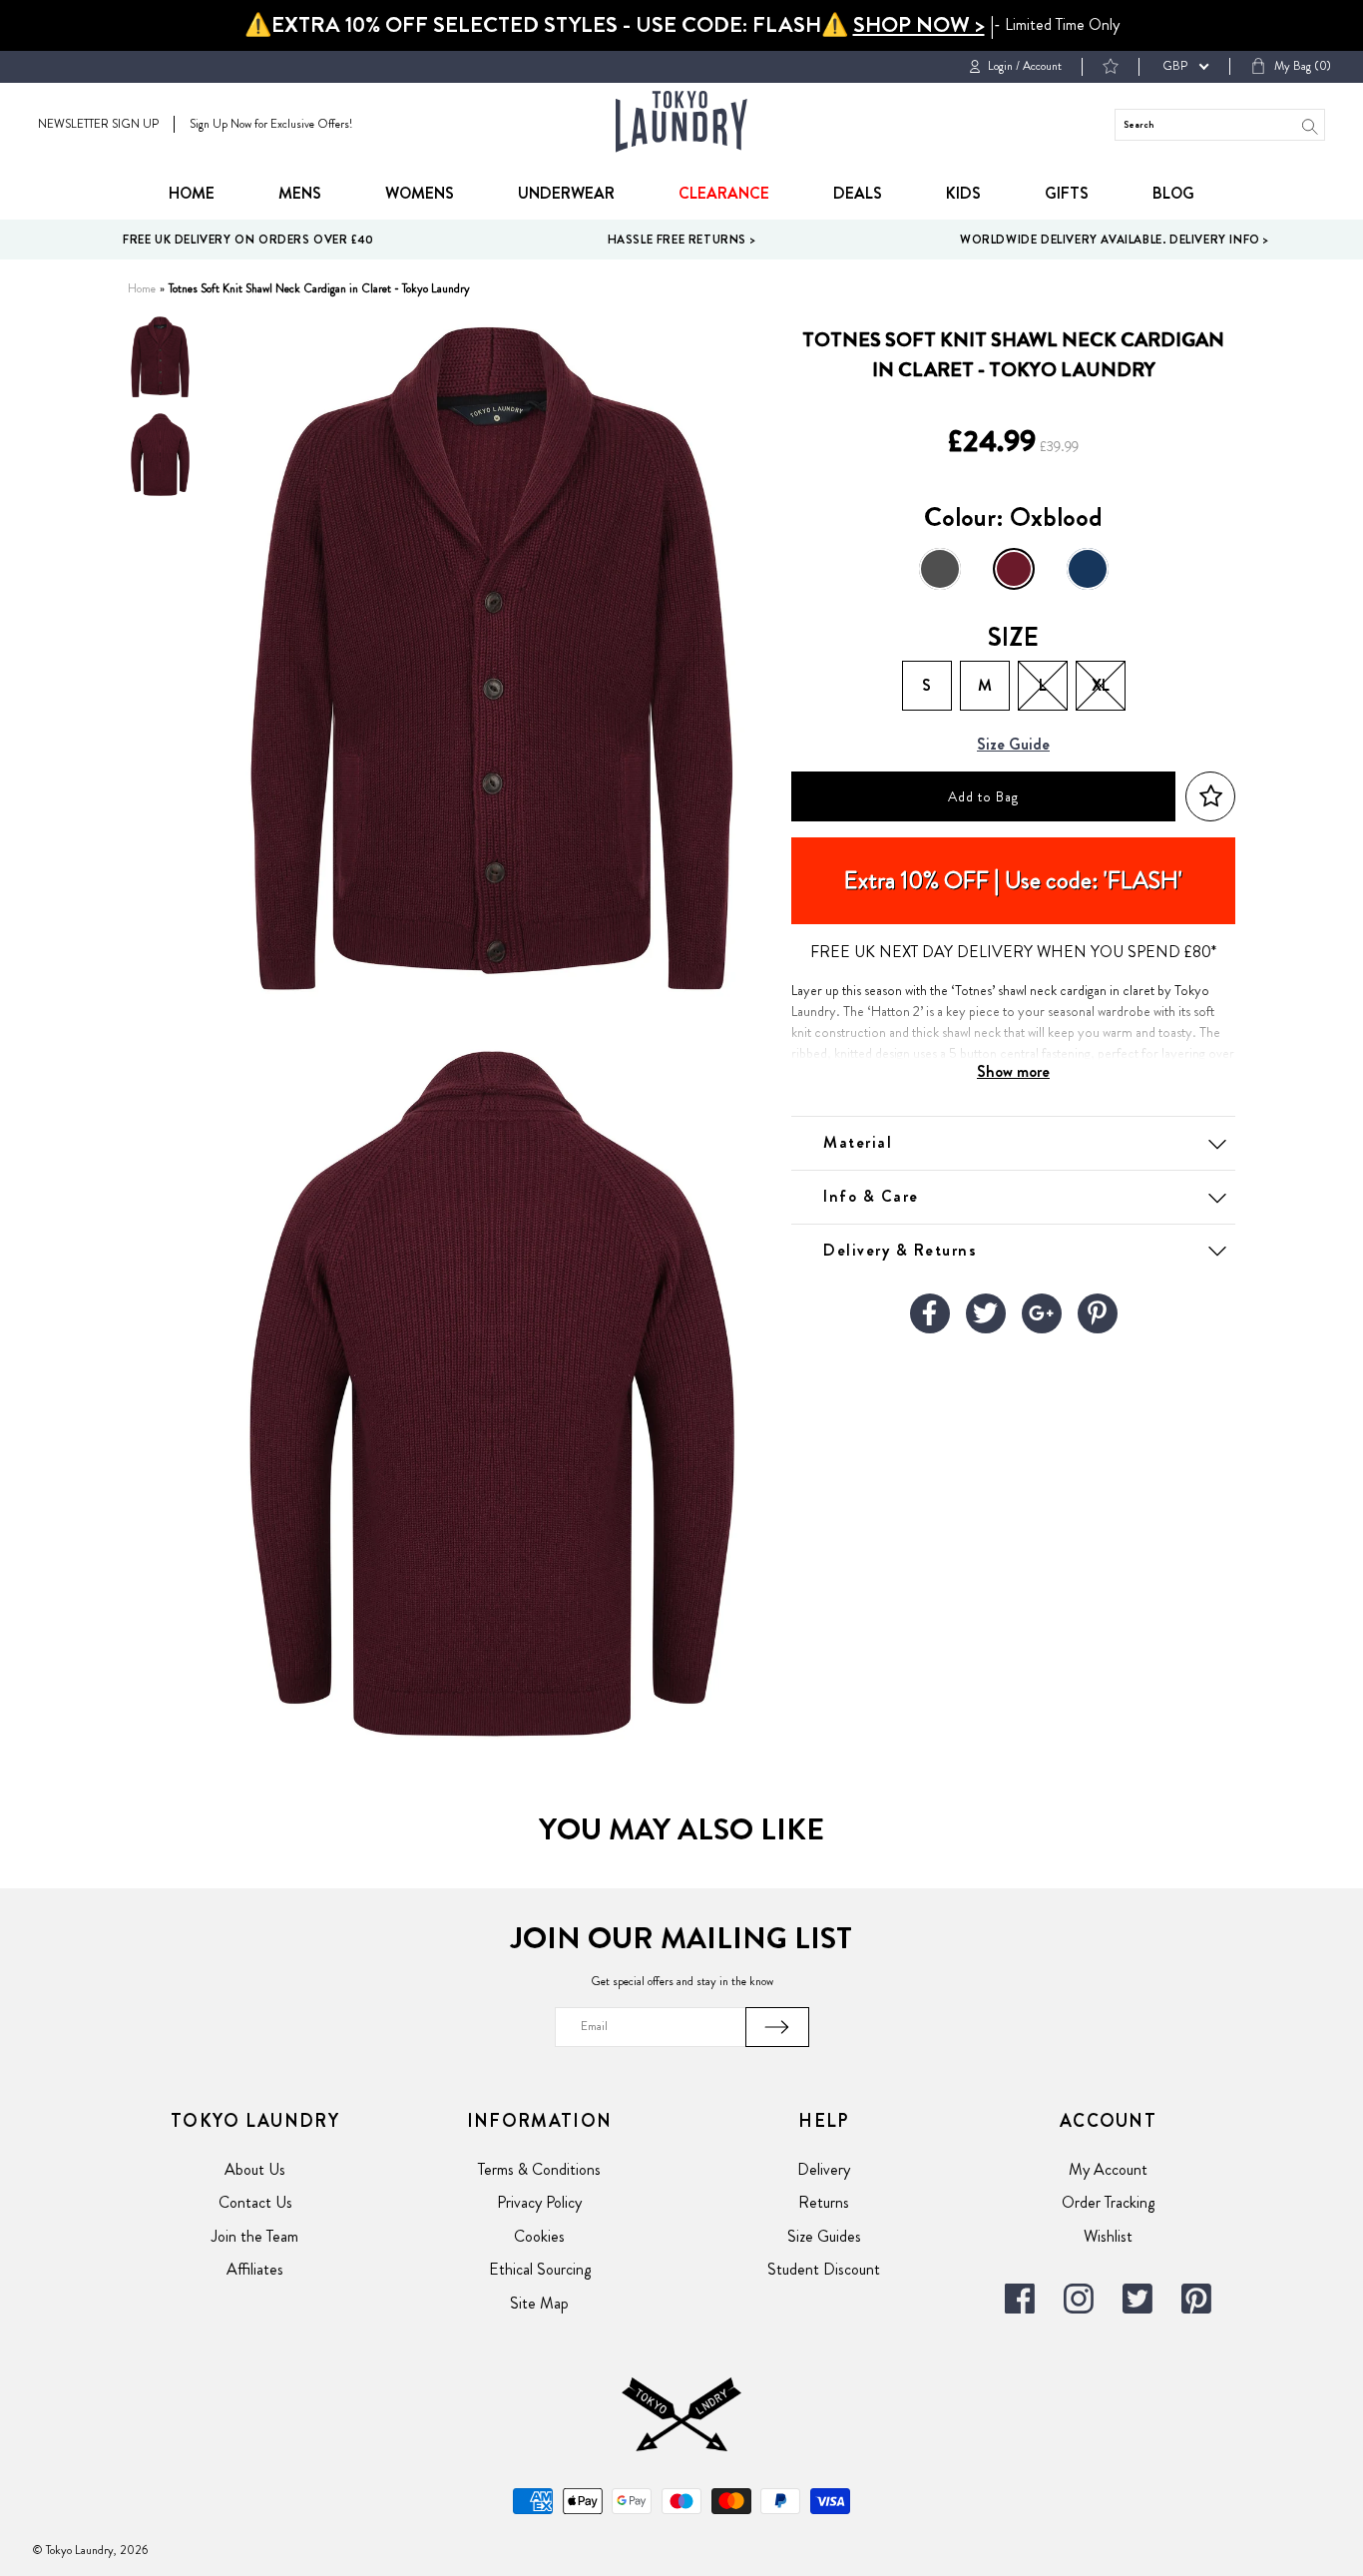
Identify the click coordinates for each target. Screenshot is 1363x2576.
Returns (824, 2202)
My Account (1108, 2169)
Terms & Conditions (539, 2169)
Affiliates (255, 2269)
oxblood (1014, 569)
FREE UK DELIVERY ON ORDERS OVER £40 (248, 240)
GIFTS (1067, 193)
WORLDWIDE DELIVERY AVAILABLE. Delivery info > (1115, 240)
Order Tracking (1108, 2202)
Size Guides (824, 2236)
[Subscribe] (777, 2027)
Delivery (824, 2169)
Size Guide (1013, 745)
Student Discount (824, 2269)
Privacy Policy (539, 2202)
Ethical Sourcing (540, 2269)
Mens (300, 193)
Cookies (539, 2236)
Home (192, 193)
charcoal (940, 569)
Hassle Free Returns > (682, 240)
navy (1088, 569)
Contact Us (255, 2202)
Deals (858, 193)
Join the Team (255, 2236)
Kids (963, 193)
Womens (420, 193)
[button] (1210, 797)
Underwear (566, 193)
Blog (1173, 193)
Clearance (724, 193)
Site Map (539, 2303)
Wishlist (1108, 2236)
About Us (255, 2169)
